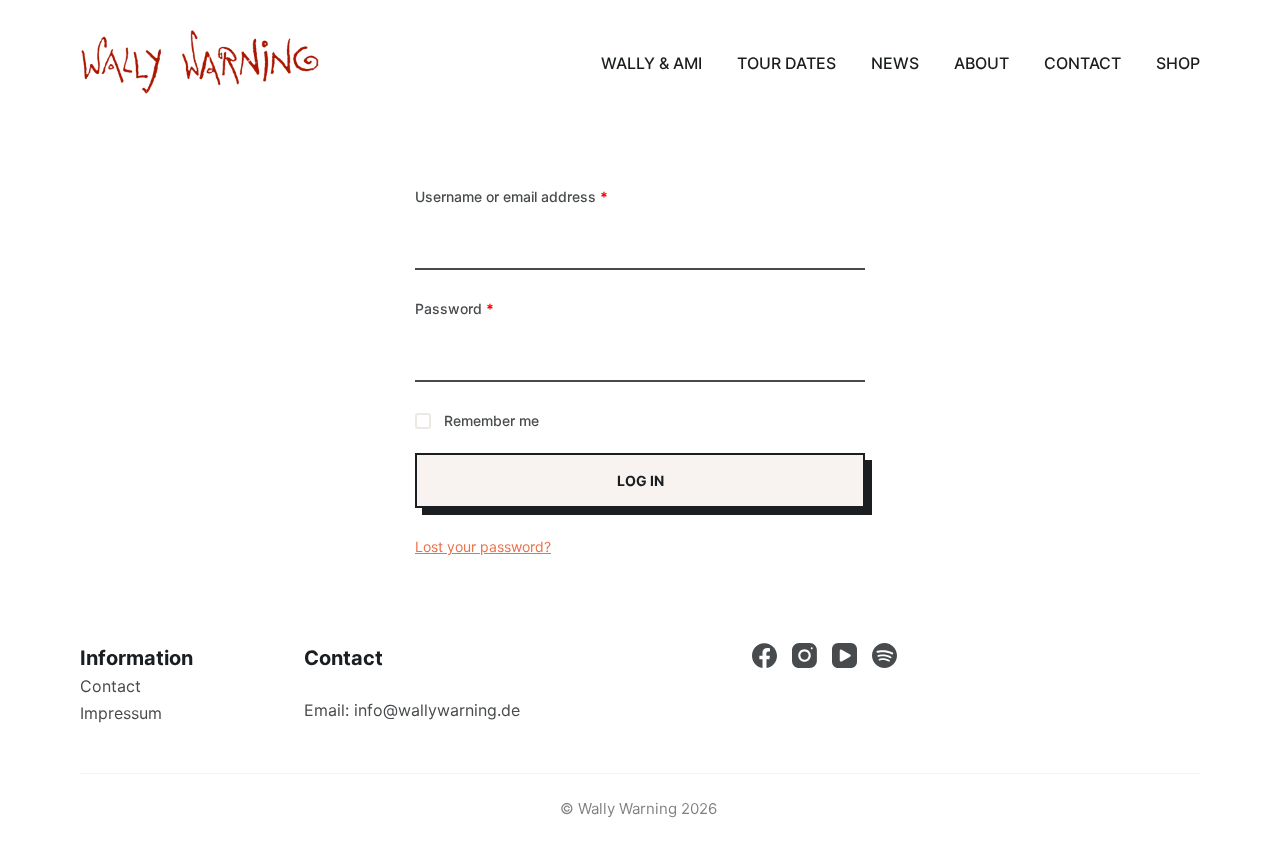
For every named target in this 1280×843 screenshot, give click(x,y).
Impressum (121, 713)
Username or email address (511, 196)
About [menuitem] (981, 63)
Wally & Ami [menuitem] (651, 63)
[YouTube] (844, 655)
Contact (110, 686)
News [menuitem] (895, 63)
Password (454, 308)
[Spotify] (884, 655)
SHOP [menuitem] (1178, 63)
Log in (640, 480)
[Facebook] (764, 655)
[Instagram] (804, 655)
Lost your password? (483, 546)
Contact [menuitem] (1082, 63)
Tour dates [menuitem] (786, 63)
